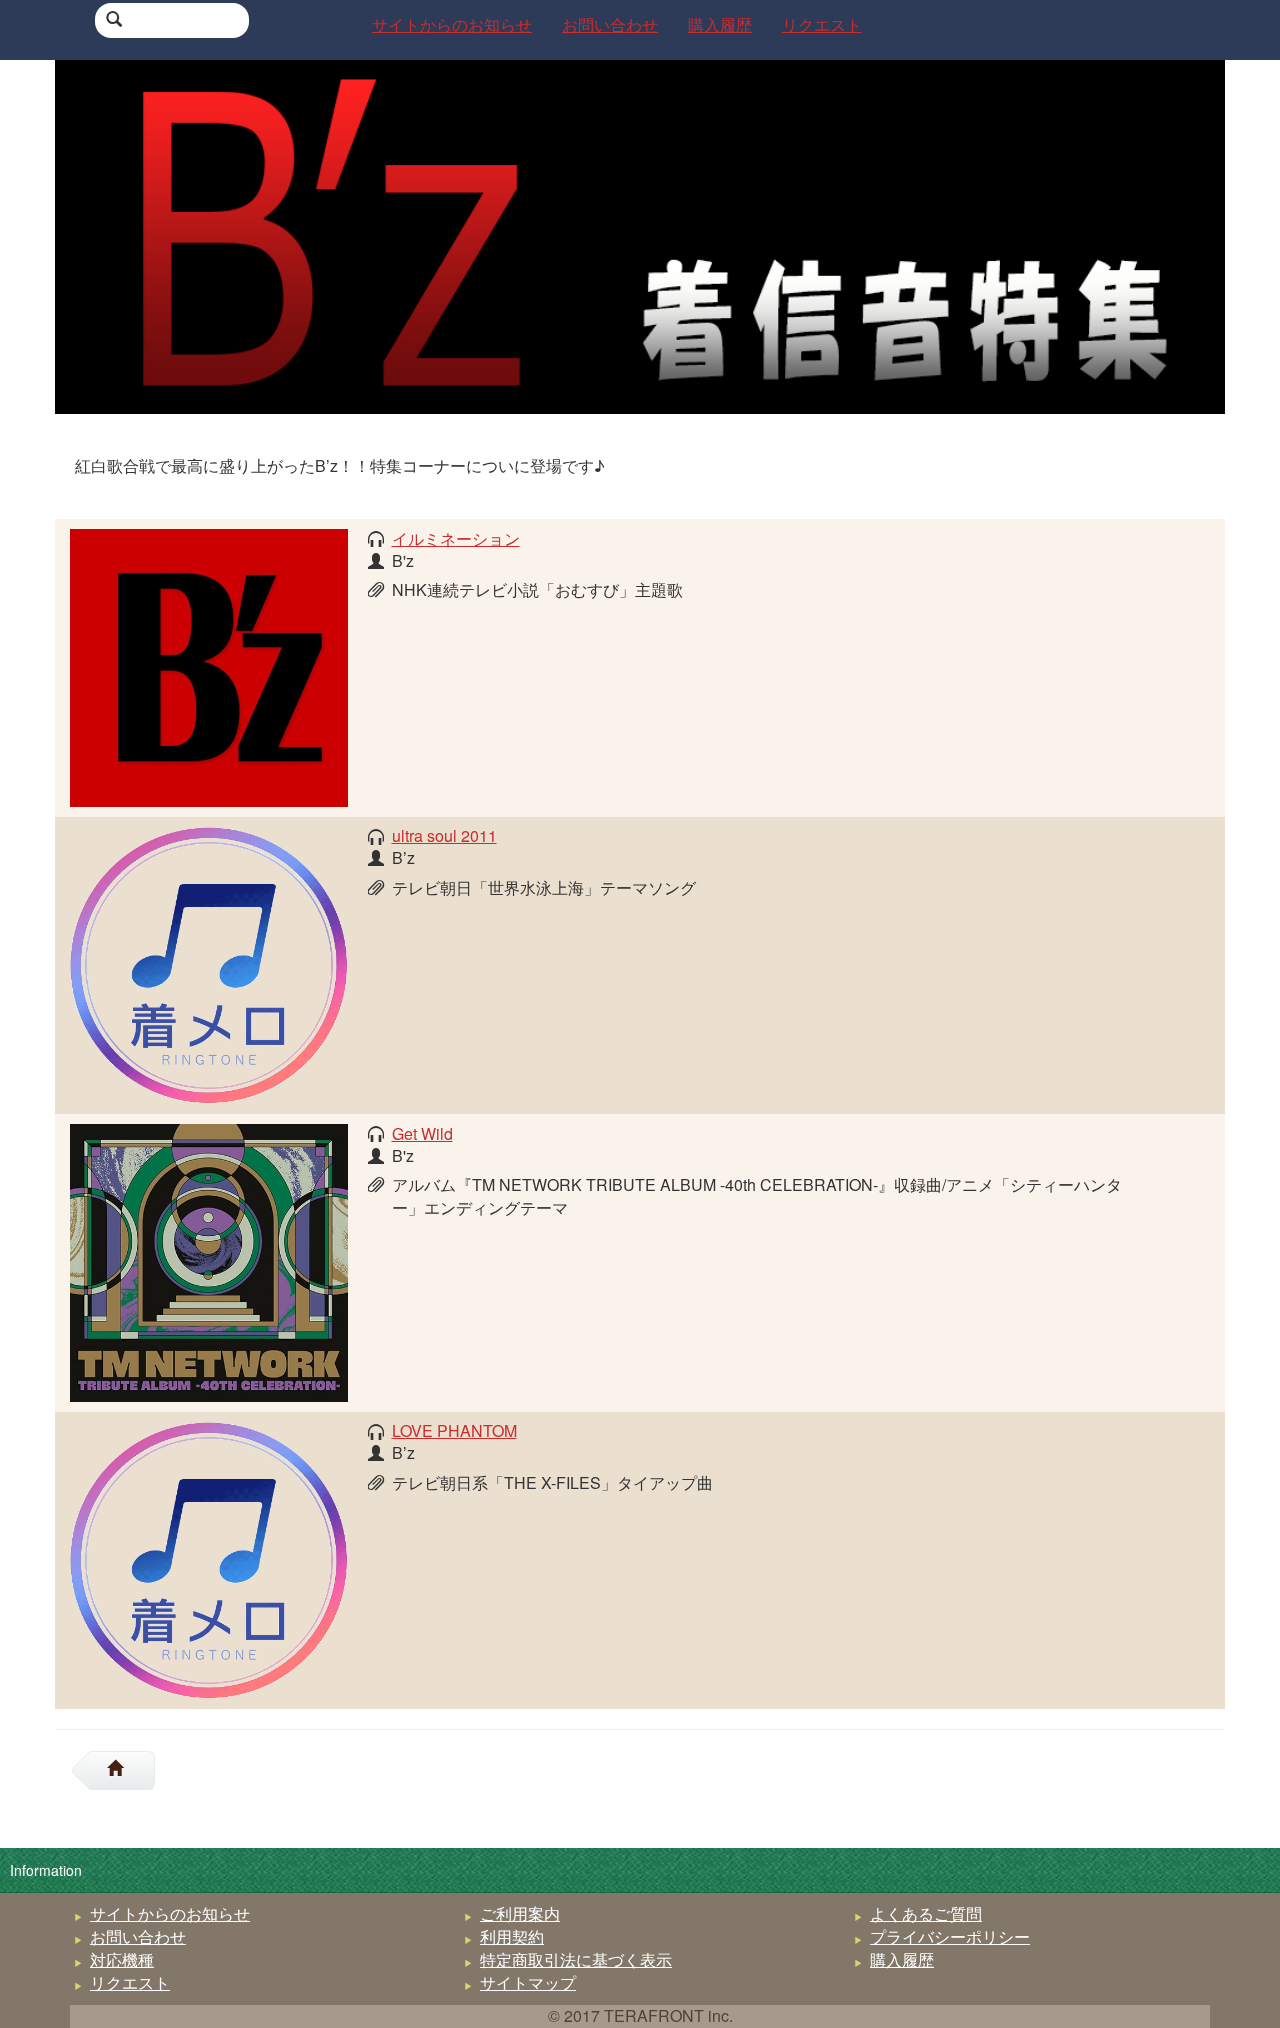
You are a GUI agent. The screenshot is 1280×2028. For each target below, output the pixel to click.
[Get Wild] (209, 1260)
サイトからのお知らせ (170, 1913)
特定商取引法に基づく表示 (576, 1959)
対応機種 (122, 1959)
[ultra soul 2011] (209, 962)
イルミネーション (456, 538)
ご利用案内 (520, 1913)
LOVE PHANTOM (454, 1430)
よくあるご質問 (926, 1913)
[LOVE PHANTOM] (209, 1557)
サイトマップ (528, 1982)
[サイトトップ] (123, 1770)
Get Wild (422, 1133)
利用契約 (512, 1936)
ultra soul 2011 (444, 835)
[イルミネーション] (209, 665)
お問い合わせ (138, 1936)
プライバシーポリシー (950, 1936)
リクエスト (130, 1982)
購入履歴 (902, 1959)
